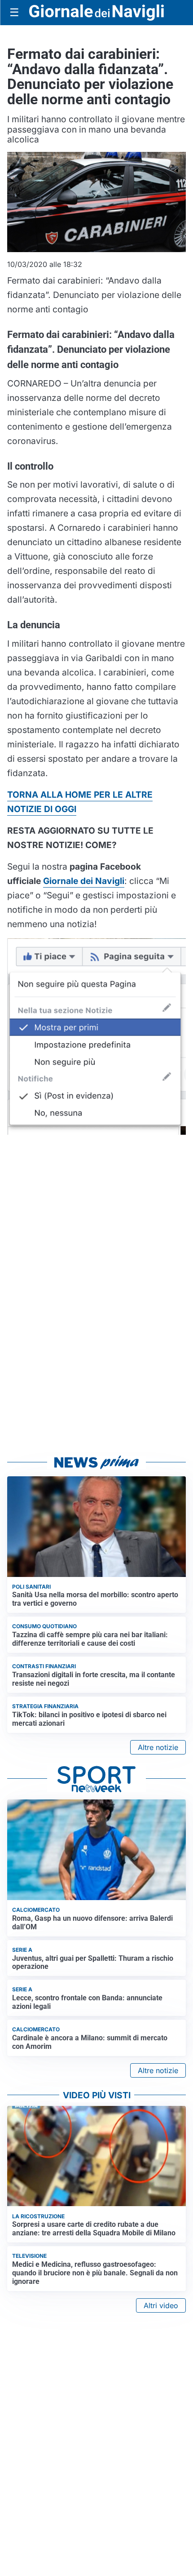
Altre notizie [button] (158, 1747)
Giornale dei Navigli (84, 881)
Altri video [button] (161, 2305)
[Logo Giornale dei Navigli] (96, 13)
